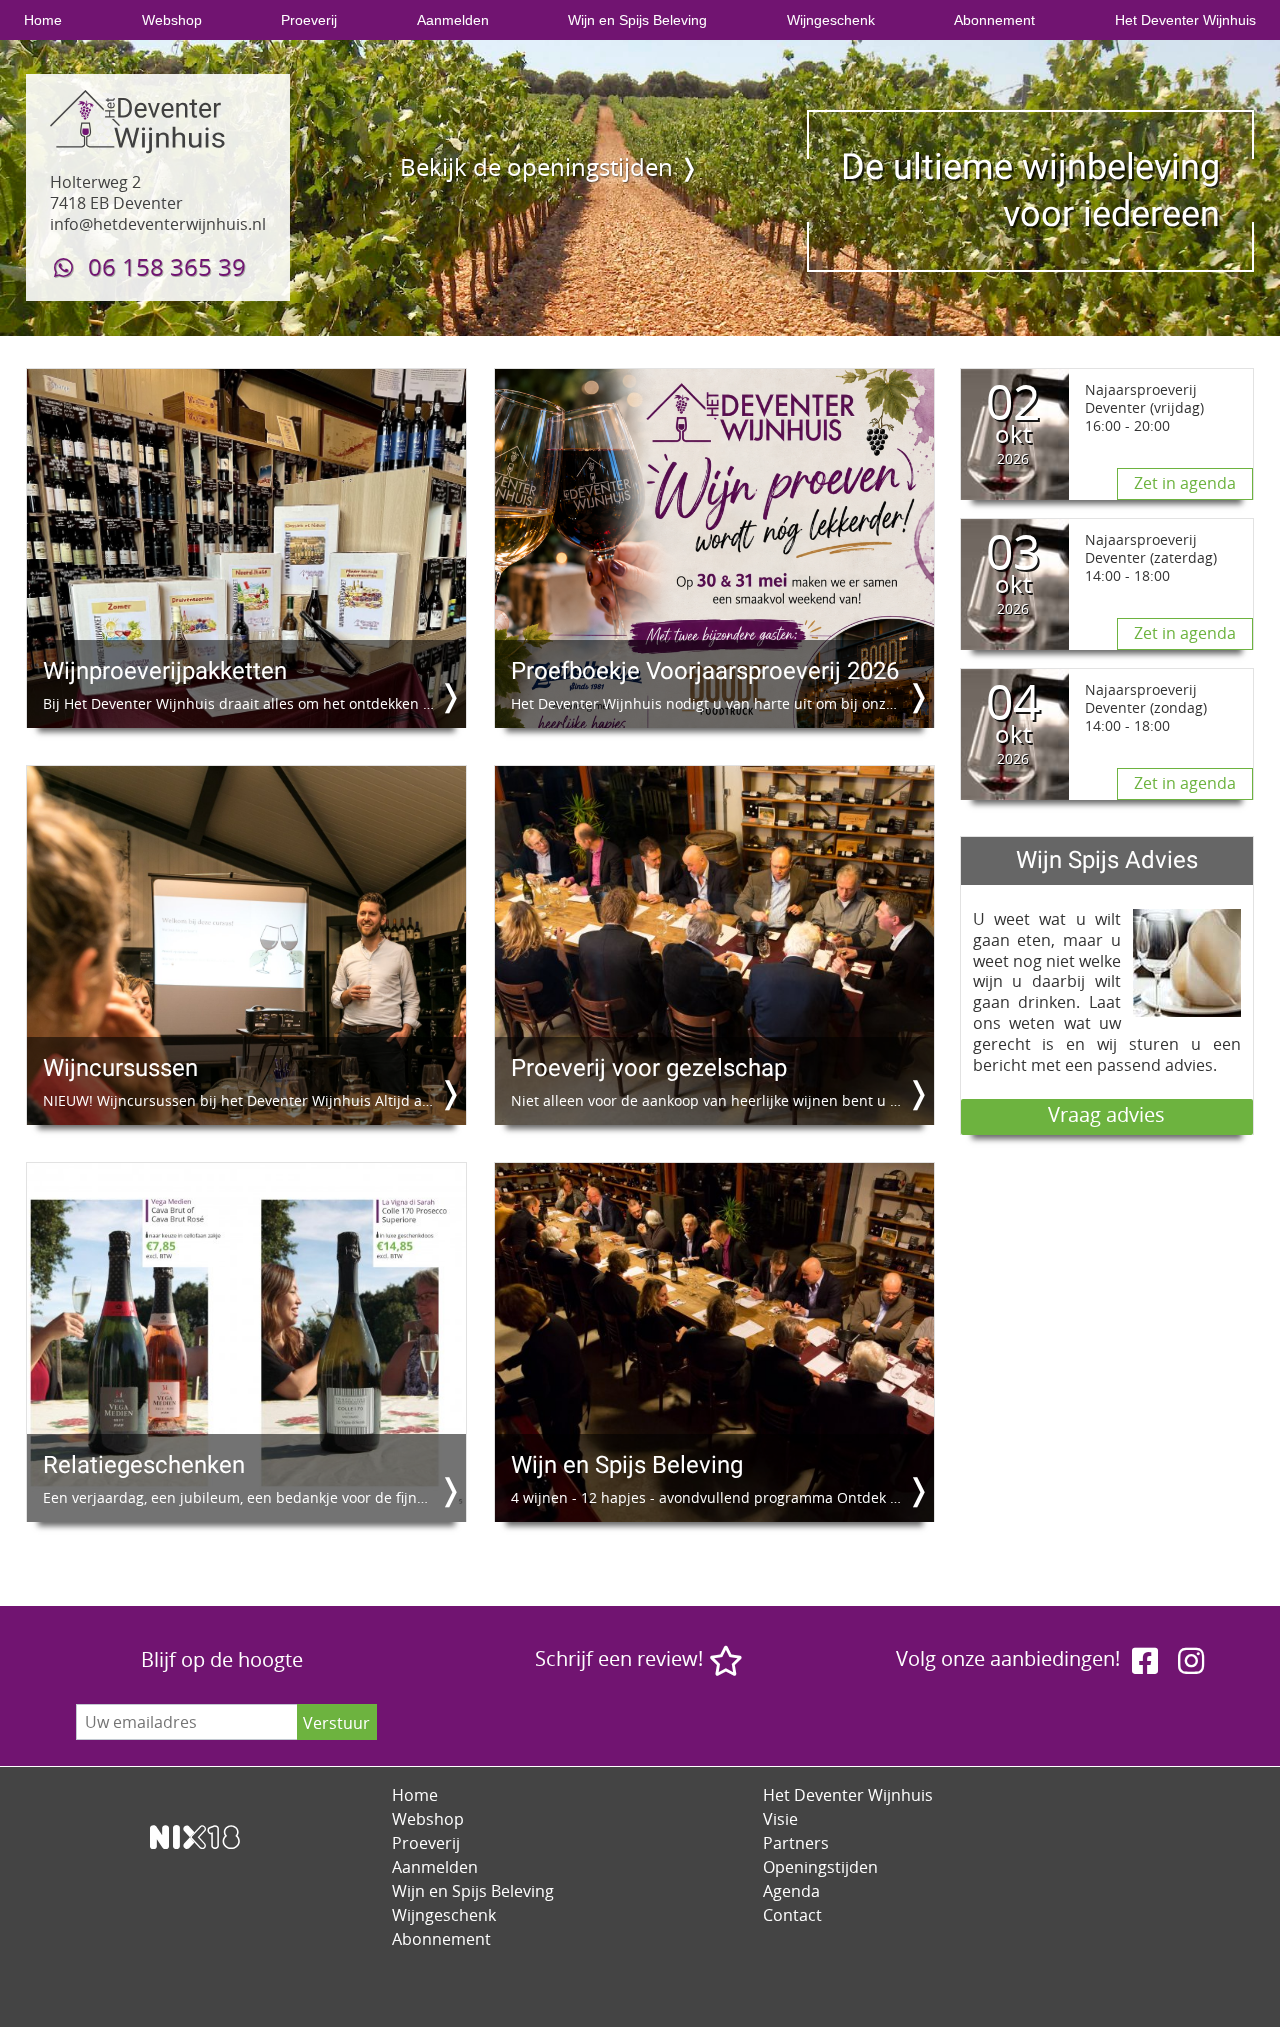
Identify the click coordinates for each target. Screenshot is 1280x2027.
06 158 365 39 (164, 267)
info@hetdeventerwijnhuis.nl (158, 224)
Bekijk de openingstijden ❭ (549, 167)
